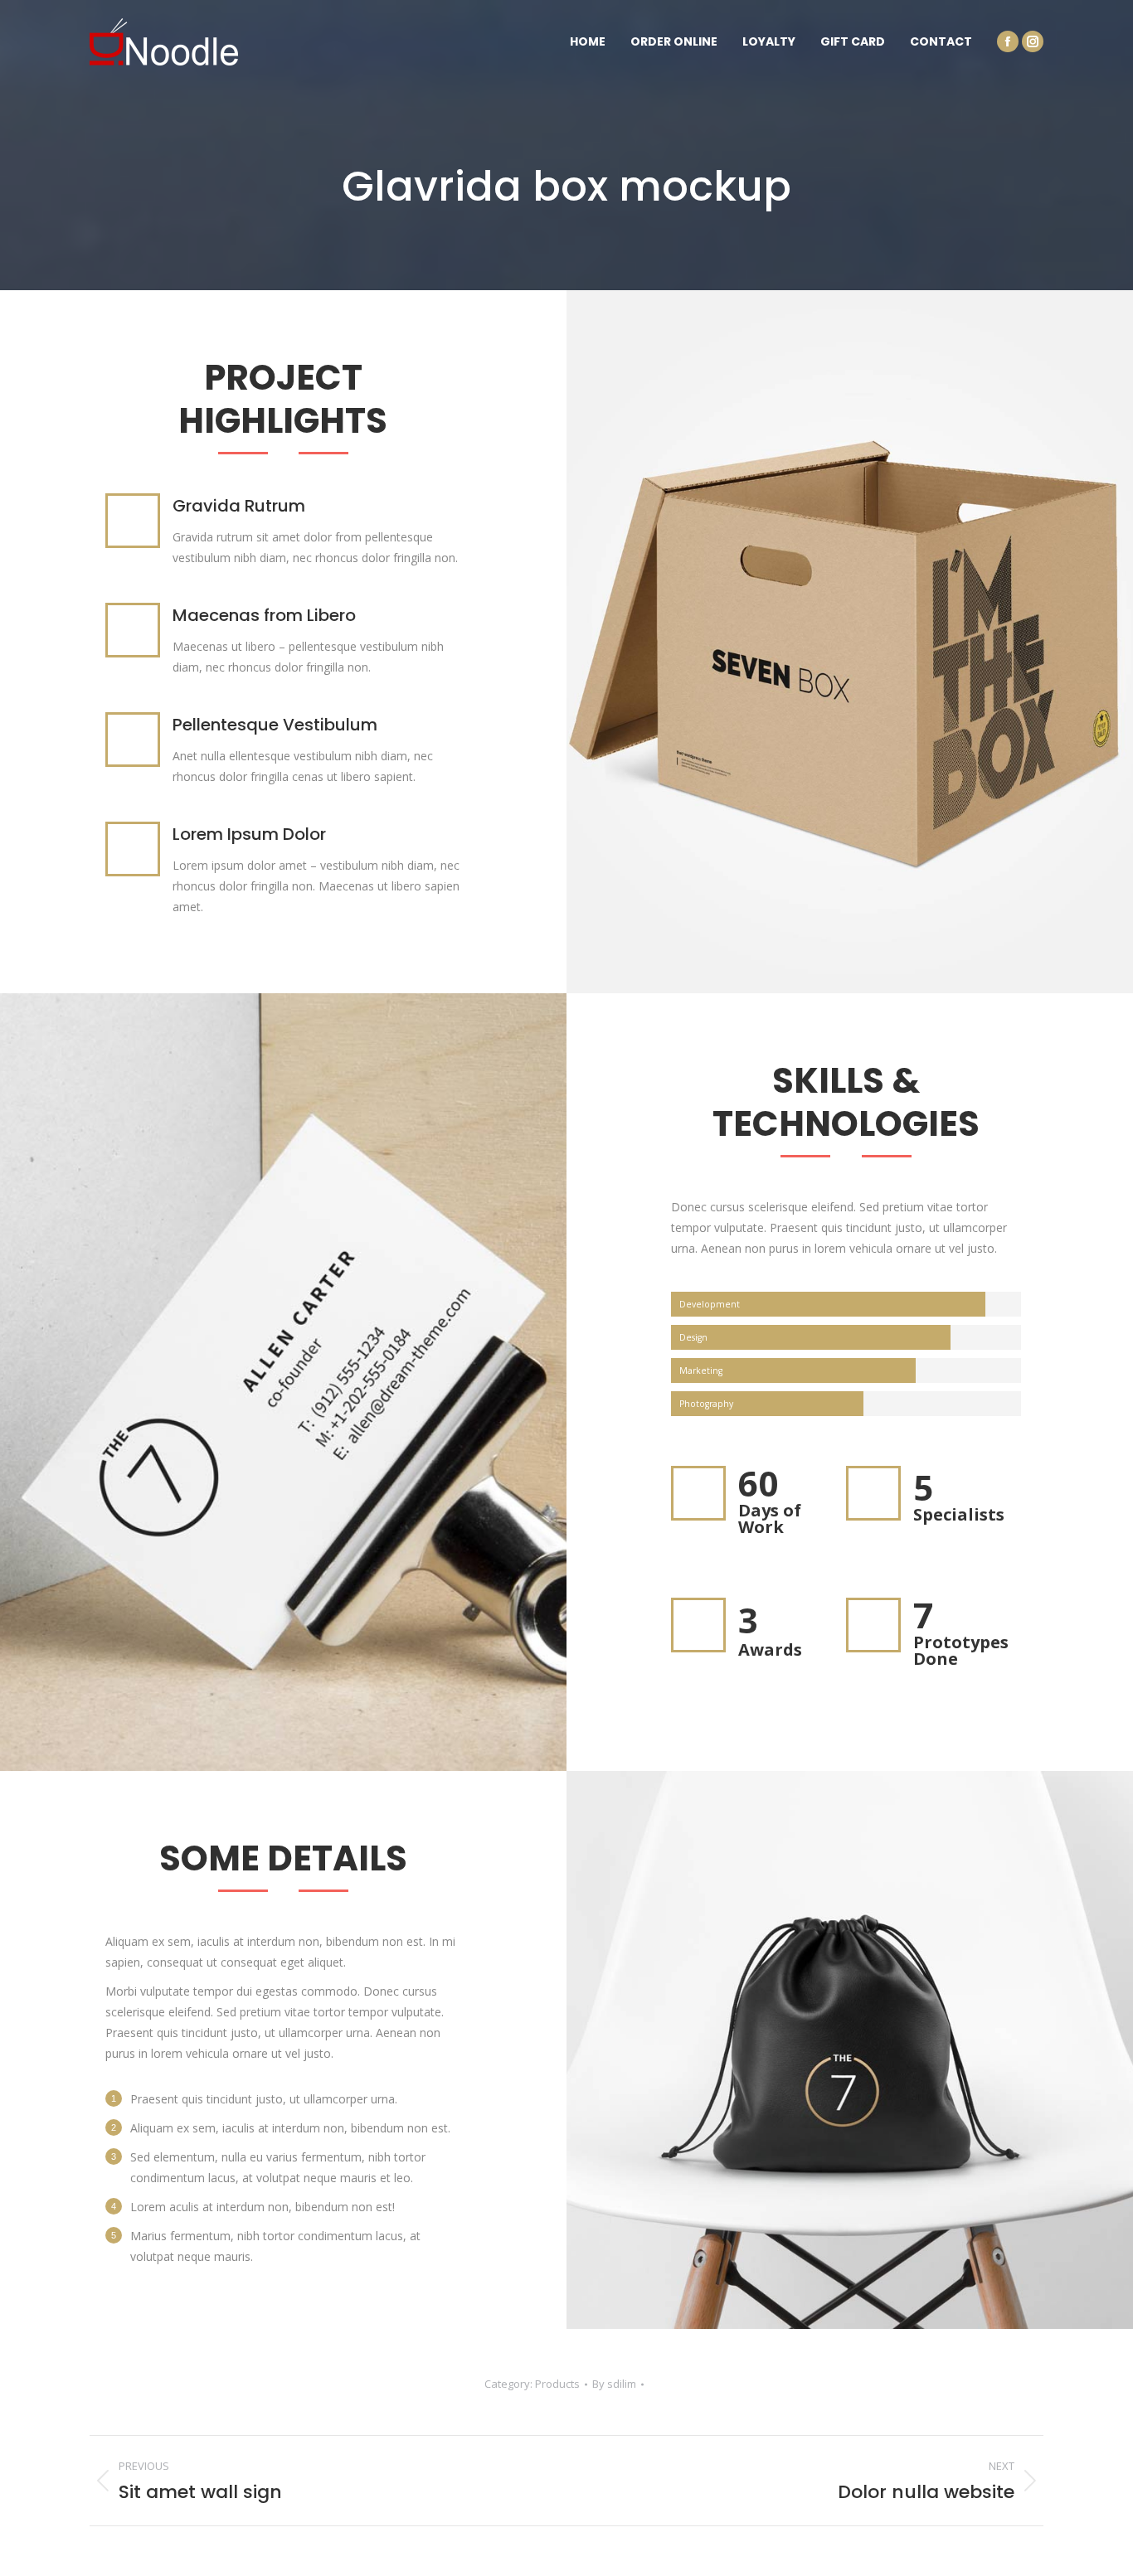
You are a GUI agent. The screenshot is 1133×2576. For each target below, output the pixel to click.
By (614, 2384)
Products (557, 2384)
